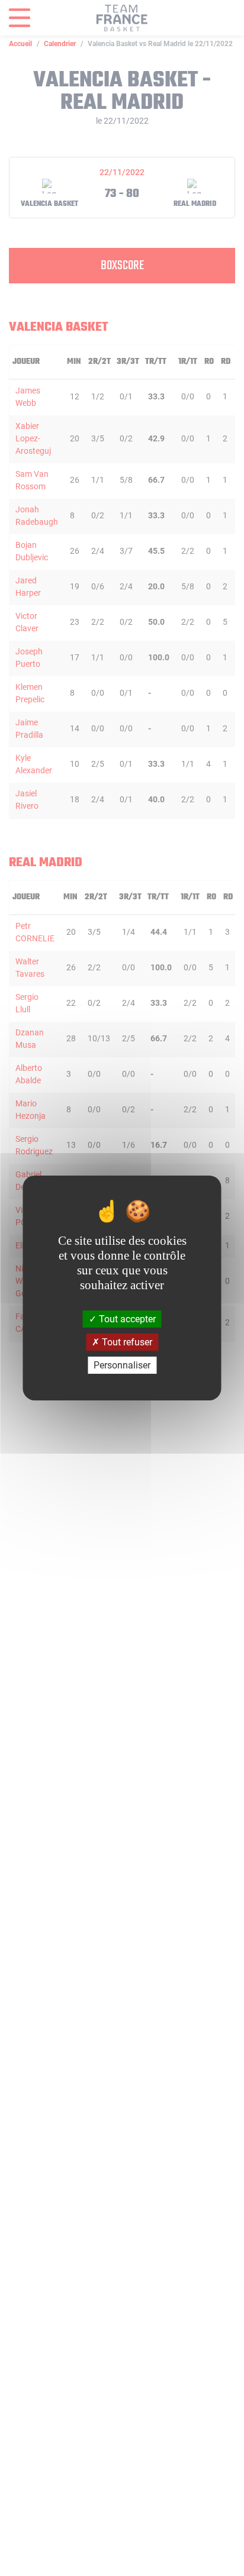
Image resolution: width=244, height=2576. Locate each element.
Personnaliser (122, 1365)
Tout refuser (126, 1342)
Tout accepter (126, 1318)
